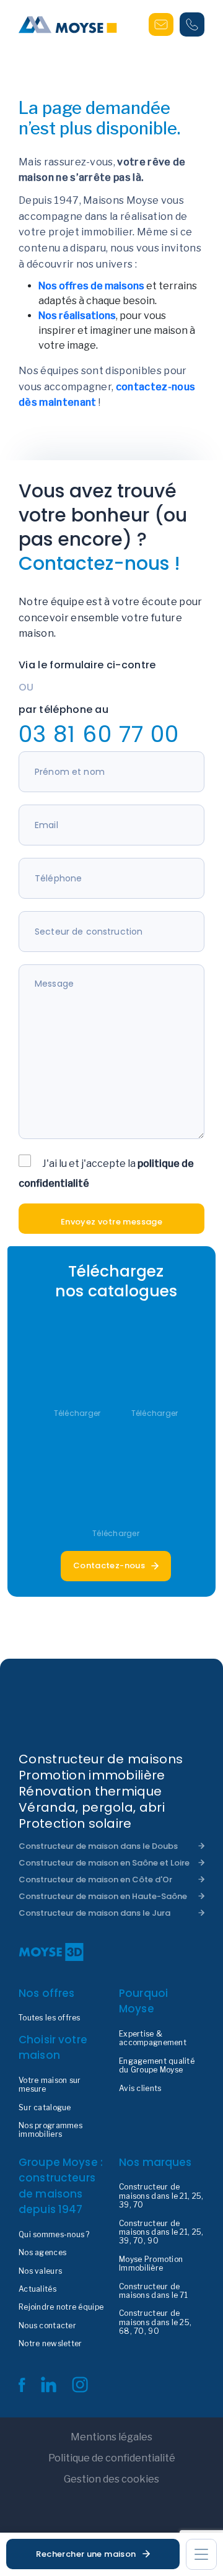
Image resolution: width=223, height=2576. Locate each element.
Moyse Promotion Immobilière (151, 2264)
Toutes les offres (50, 2018)
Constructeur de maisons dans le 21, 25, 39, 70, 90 (161, 2233)
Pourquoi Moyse (143, 2001)
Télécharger (77, 1413)
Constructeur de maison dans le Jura (94, 1913)
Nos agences (42, 2253)
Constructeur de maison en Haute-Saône (103, 1896)
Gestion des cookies (111, 2479)
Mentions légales (111, 2437)
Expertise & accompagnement (153, 2038)
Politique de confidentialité (112, 2458)
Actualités (37, 2289)
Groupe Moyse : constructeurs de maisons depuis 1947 (61, 2186)
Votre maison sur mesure (50, 2085)
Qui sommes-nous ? (54, 2235)
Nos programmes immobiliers (50, 2130)
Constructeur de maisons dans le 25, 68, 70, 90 (155, 2322)
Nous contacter (47, 2326)
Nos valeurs (40, 2271)
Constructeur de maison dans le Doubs (98, 1846)
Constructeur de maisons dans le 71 (153, 2291)
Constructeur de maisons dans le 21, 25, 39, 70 (161, 2196)
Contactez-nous (109, 1565)
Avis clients (140, 2089)
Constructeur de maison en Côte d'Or (95, 1880)
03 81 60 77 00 (99, 734)
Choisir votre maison (53, 2048)
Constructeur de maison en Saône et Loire (104, 1863)
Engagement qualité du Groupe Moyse (157, 2066)
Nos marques (155, 2162)
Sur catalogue (45, 2108)
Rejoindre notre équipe (61, 2307)
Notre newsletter (50, 2344)
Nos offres (47, 1993)
